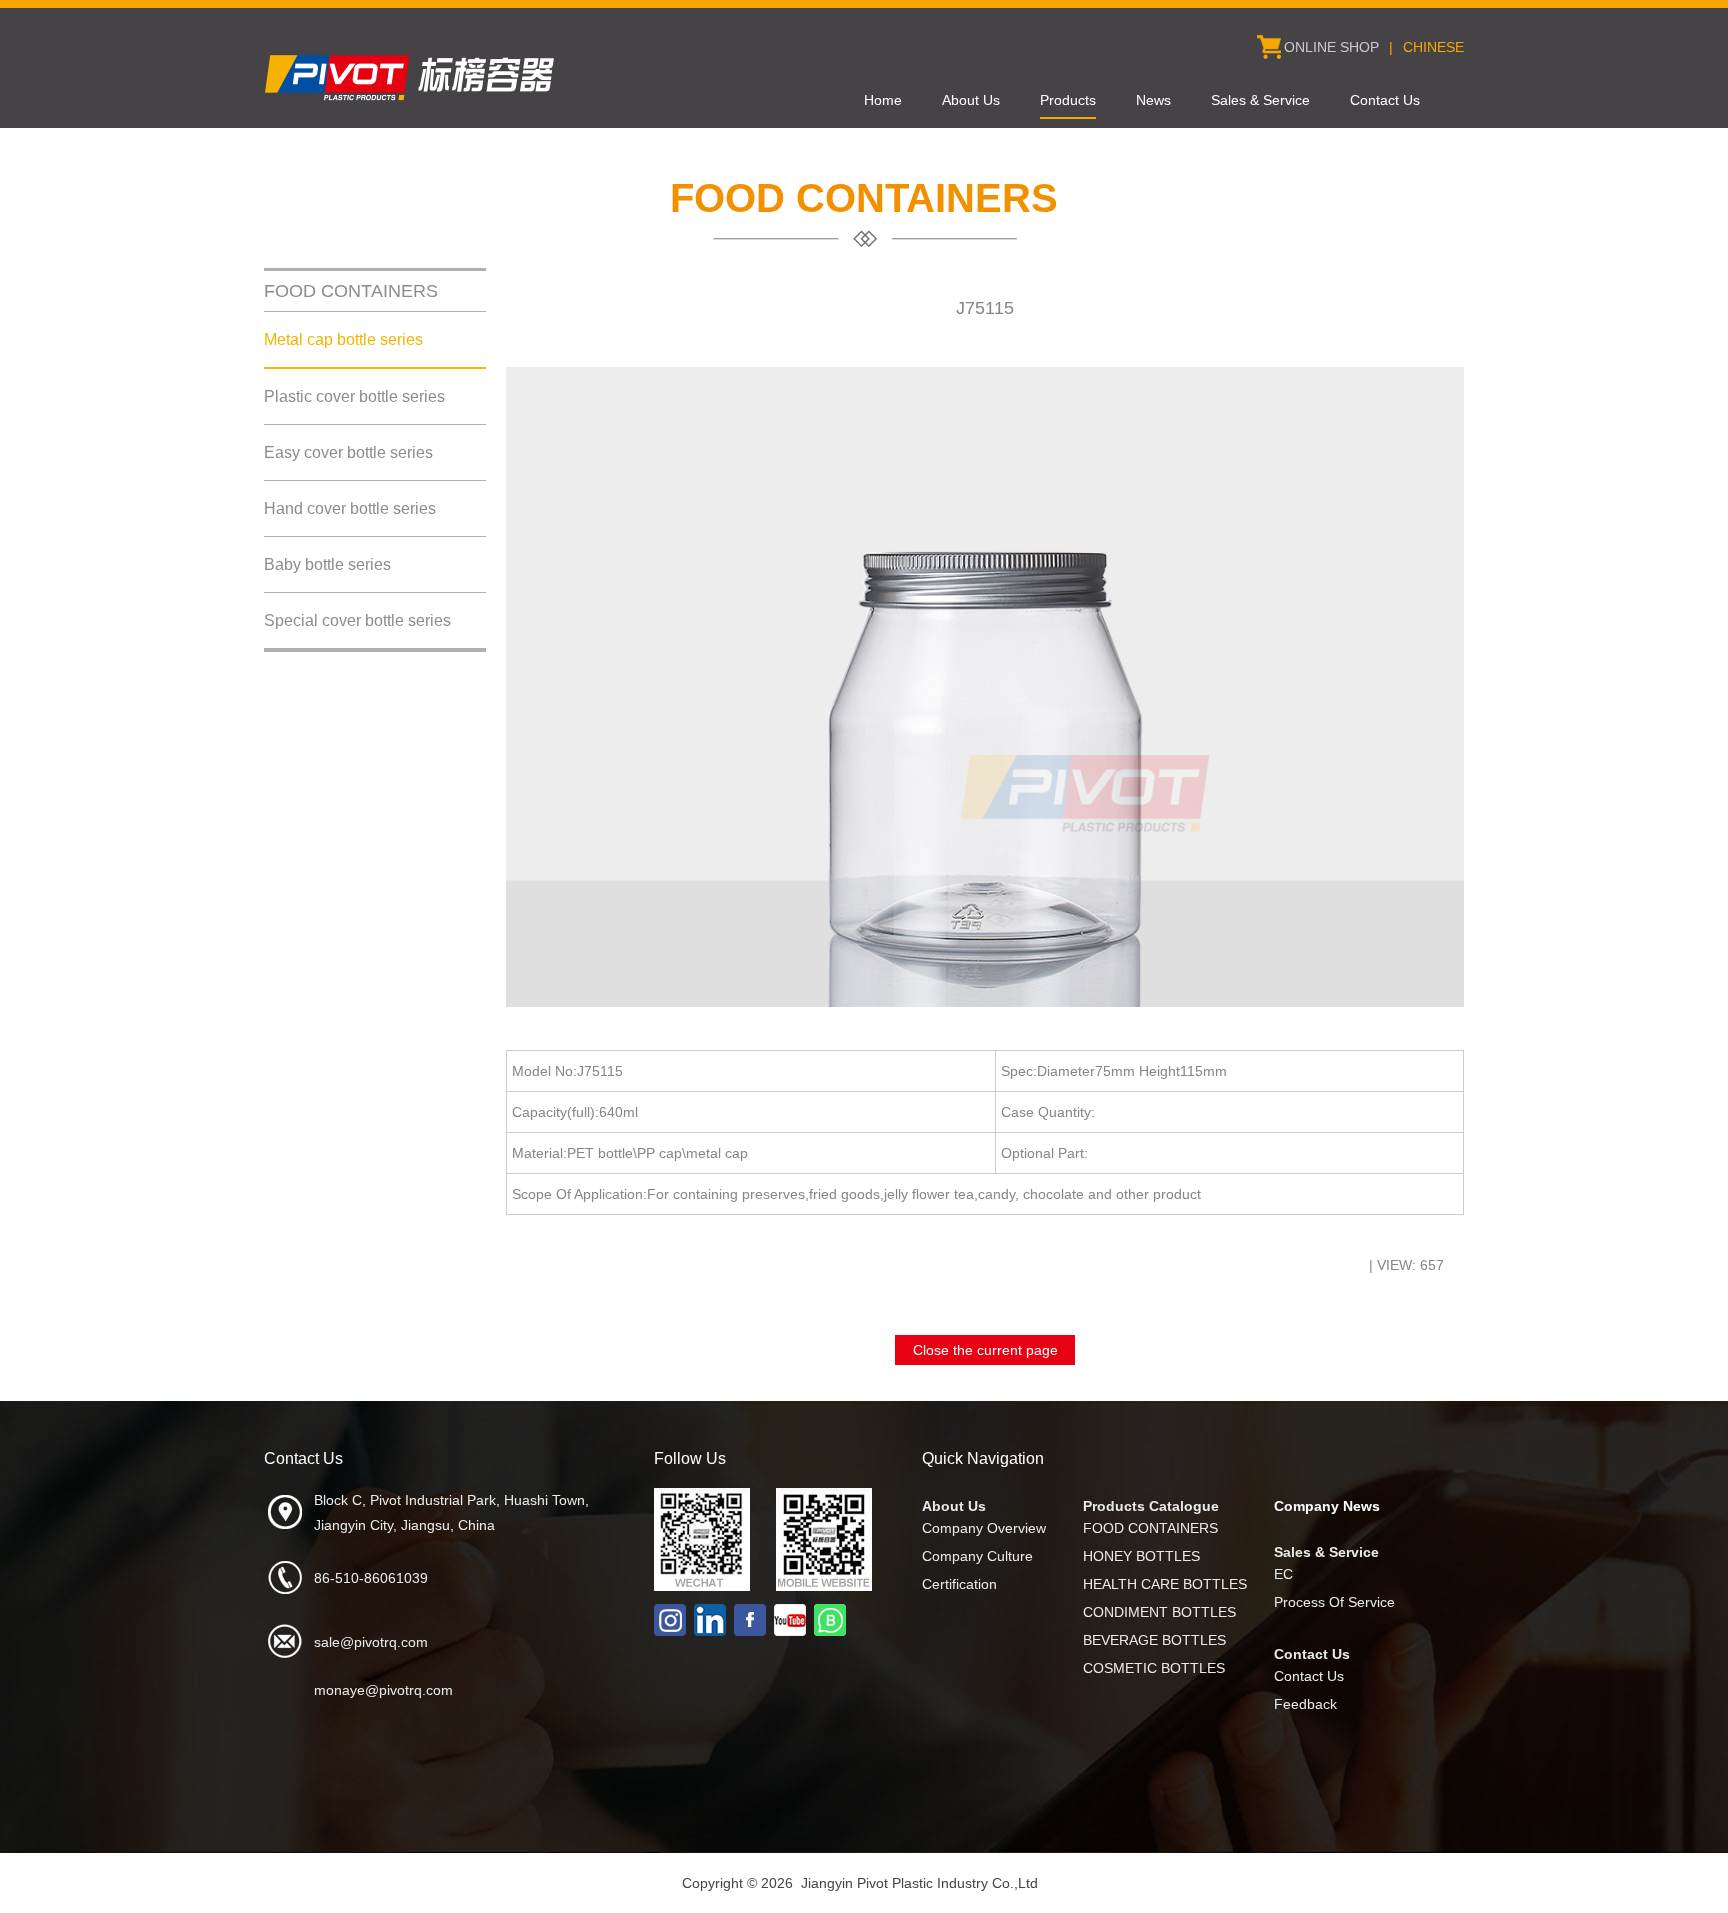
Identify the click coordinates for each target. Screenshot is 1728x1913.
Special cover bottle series (357, 620)
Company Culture (977, 1556)
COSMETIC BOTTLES (1154, 1668)
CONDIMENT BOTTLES (1159, 1612)
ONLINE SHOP (1331, 47)
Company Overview (984, 1528)
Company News (1327, 1506)
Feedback (1305, 1704)
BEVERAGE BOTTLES (1154, 1640)
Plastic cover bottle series (354, 396)
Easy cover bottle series (348, 452)
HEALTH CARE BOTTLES (1165, 1584)
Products (1068, 100)
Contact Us (1385, 100)
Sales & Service (1260, 100)
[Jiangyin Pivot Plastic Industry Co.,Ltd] (414, 101)
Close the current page (985, 1350)
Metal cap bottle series (343, 339)
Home (883, 100)
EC (1283, 1574)
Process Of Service (1334, 1602)
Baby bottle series (327, 564)
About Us (971, 100)
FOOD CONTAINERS (1150, 1528)
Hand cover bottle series (350, 508)
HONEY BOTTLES (1141, 1556)
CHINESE (1433, 47)
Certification (959, 1584)
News (1153, 100)
